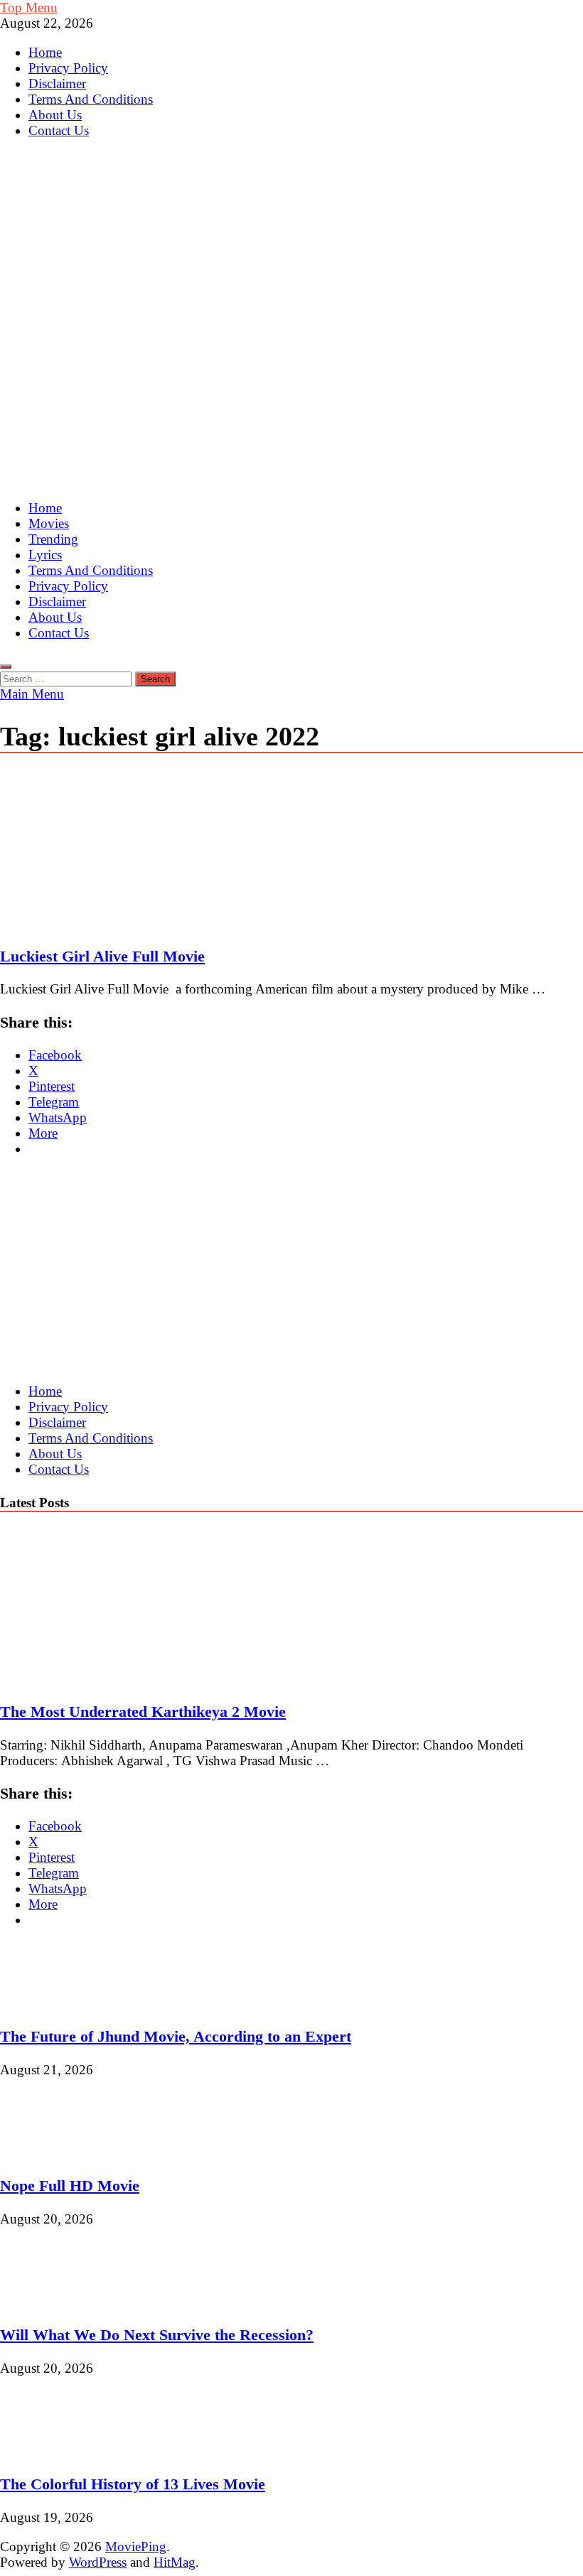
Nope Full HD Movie (70, 2186)
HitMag (175, 2562)
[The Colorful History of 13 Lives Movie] (48, 2451)
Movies (49, 523)
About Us (55, 115)
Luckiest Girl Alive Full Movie (102, 956)
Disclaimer (57, 83)
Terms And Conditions (91, 99)
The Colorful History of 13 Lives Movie (133, 2484)
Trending (53, 539)
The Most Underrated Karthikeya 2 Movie (143, 1712)
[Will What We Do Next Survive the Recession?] (48, 2302)
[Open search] (6, 667)
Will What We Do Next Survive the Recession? (157, 2335)
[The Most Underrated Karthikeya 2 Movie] (124, 1679)
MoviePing (136, 2547)
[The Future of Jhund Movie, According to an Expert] (48, 2004)
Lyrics (45, 555)
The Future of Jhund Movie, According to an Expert (176, 2036)
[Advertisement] (291, 387)
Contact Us (59, 130)
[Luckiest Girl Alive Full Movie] (291, 851)
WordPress (98, 2562)
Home (45, 52)
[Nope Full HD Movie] (48, 2153)
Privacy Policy (68, 68)
